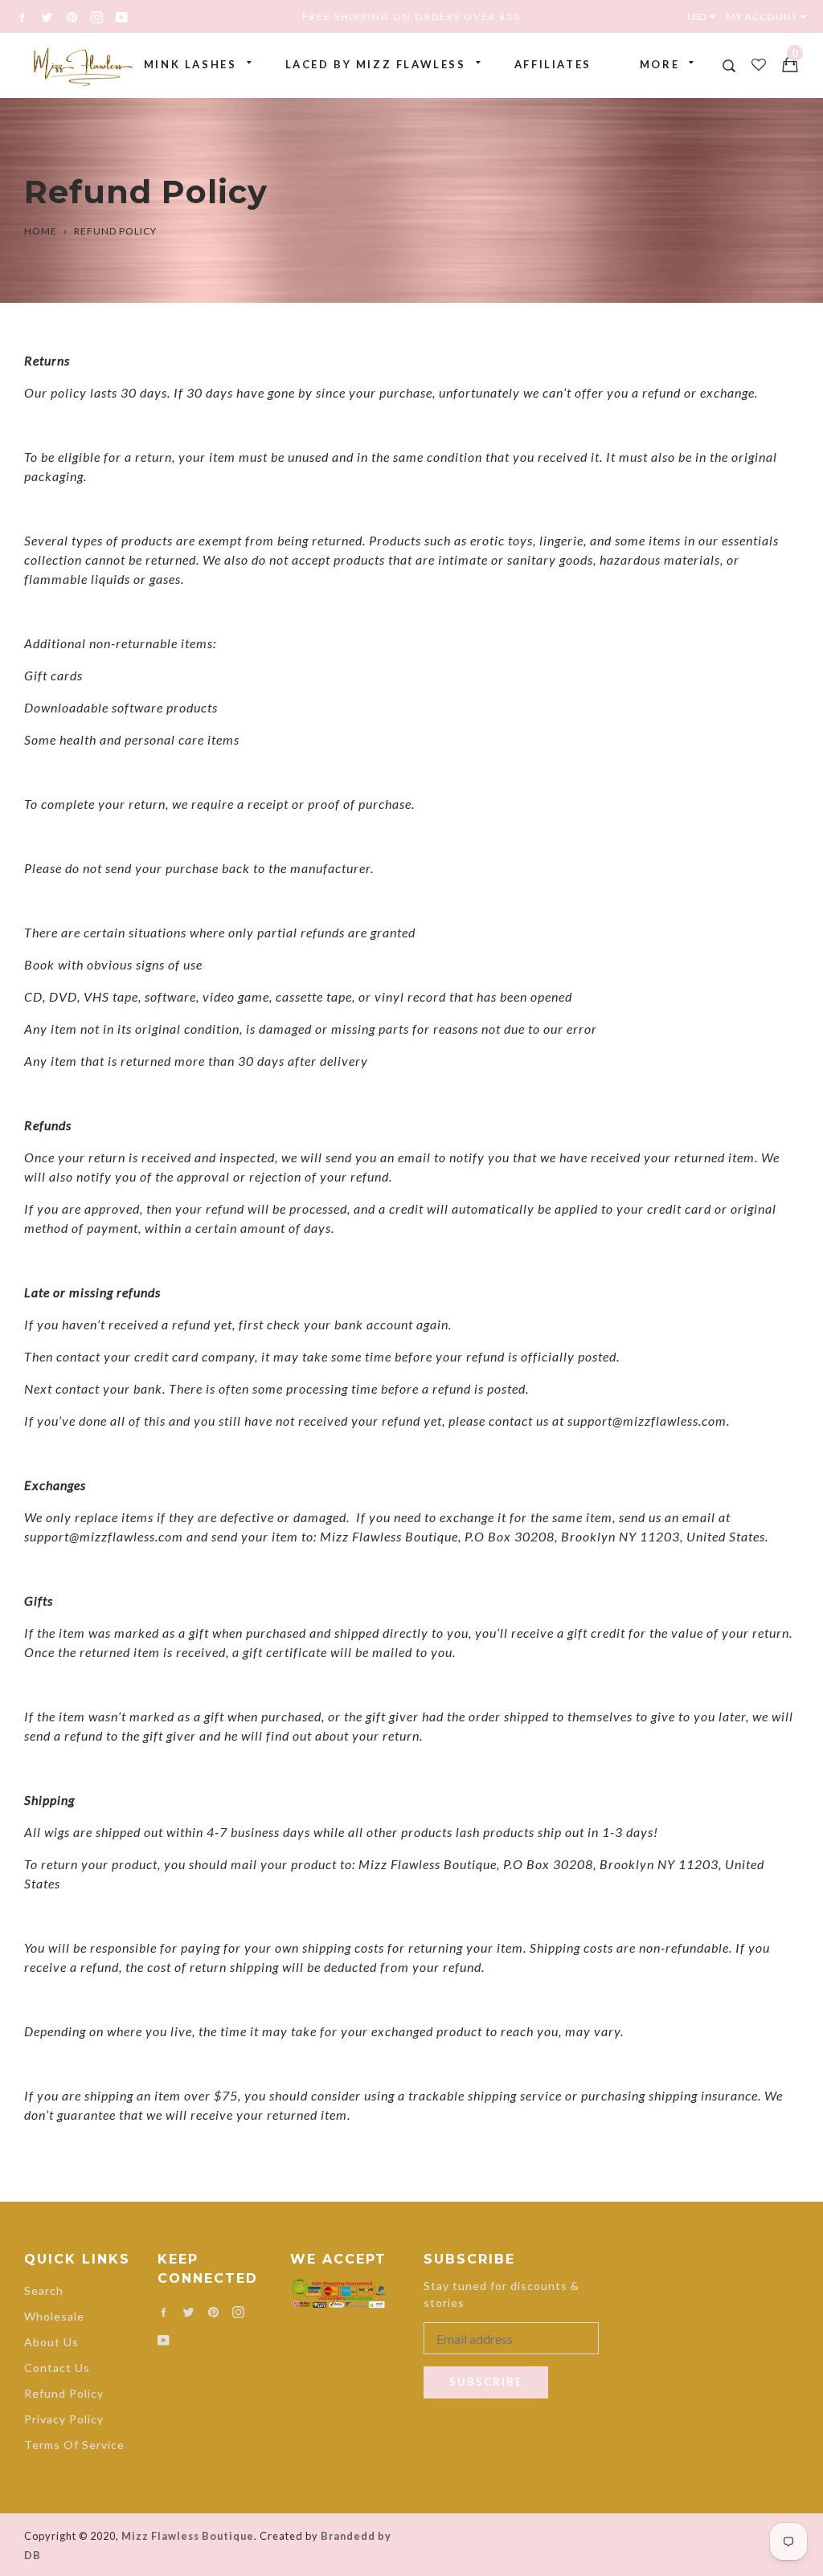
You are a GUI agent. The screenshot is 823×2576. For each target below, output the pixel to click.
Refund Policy (64, 2393)
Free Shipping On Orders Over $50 (411, 16)
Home (41, 231)
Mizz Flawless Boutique (188, 2536)
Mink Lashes (190, 64)
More (659, 64)
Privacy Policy (64, 2419)
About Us (51, 2342)
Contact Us (57, 2368)
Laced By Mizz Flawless (376, 64)
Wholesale (54, 2316)
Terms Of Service (74, 2445)
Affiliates (553, 64)
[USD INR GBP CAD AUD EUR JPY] (705, 16)
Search (44, 2290)
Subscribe (486, 2382)
